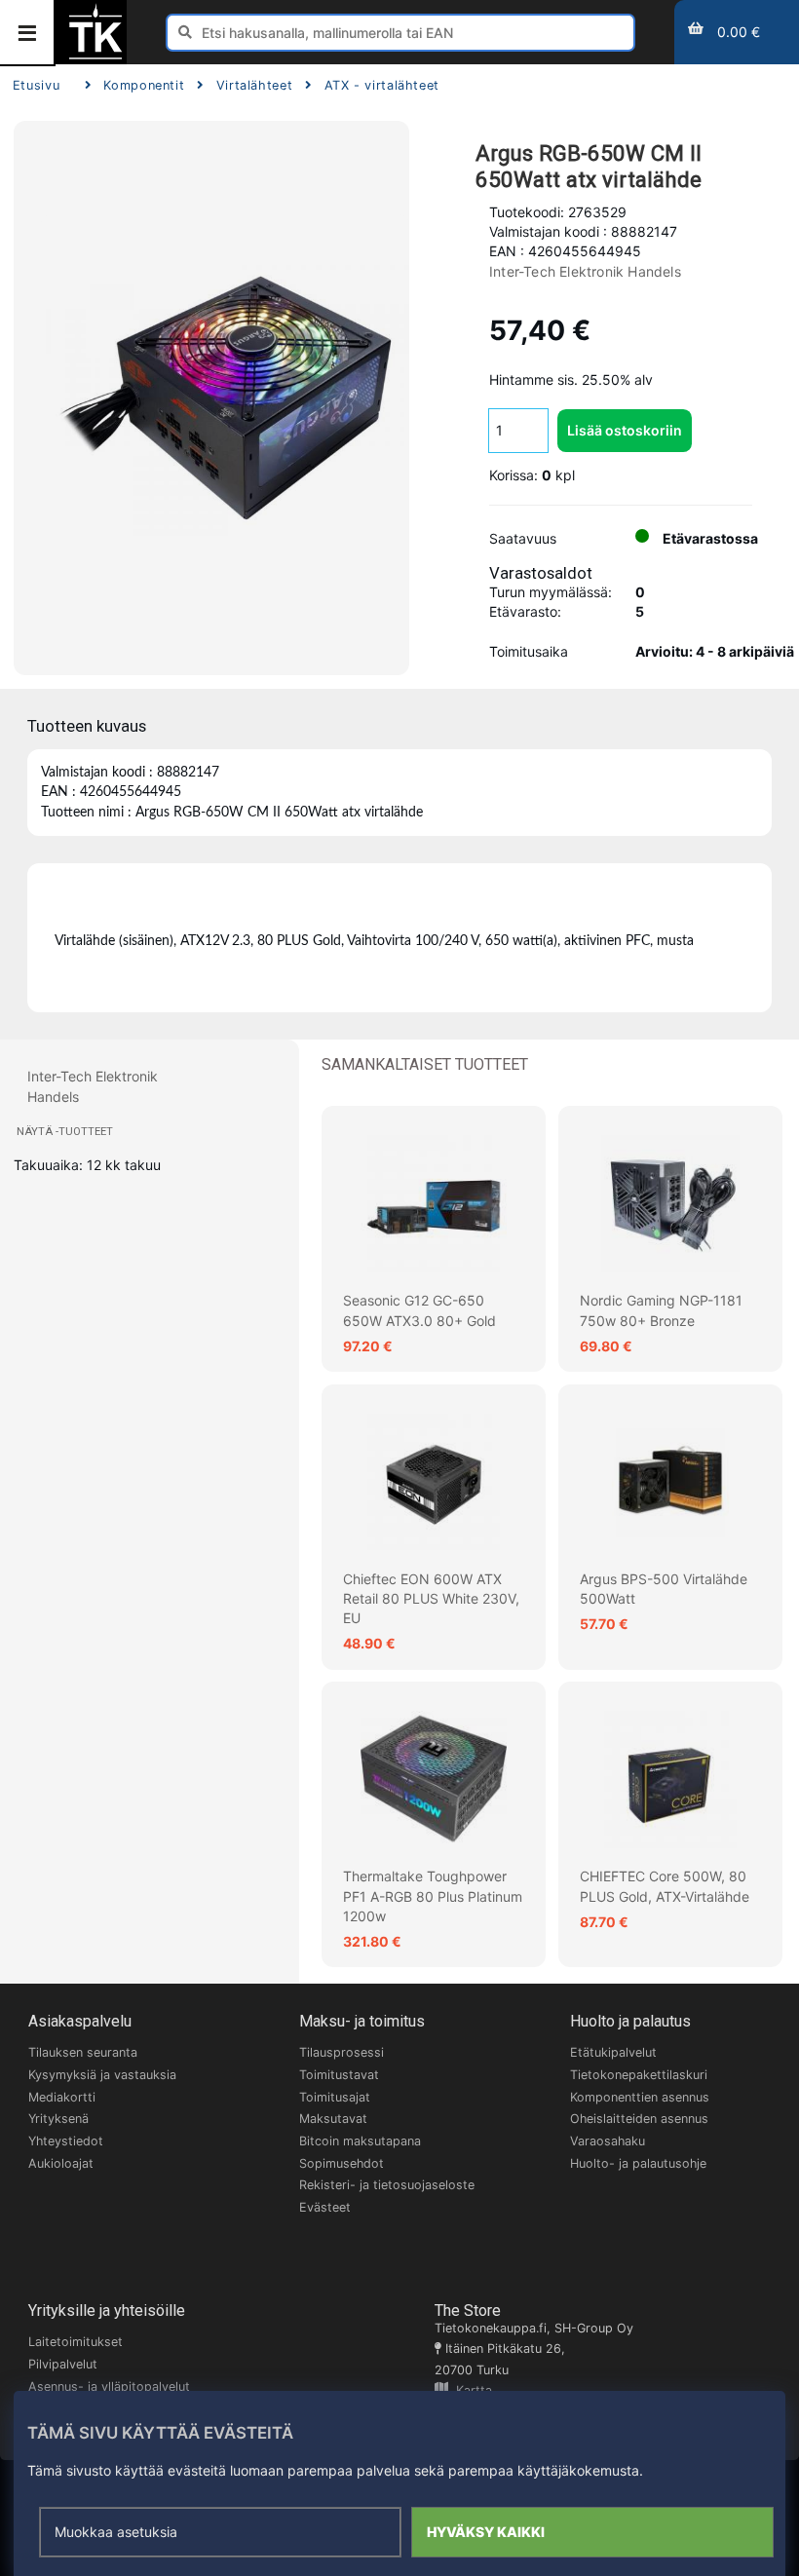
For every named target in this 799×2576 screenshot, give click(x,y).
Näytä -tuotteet (65, 1132)
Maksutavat (333, 2119)
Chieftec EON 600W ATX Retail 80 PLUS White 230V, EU (431, 1599)
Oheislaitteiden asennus (639, 2119)
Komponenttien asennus (640, 2097)
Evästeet (325, 2207)
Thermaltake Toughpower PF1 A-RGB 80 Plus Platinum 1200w (433, 1896)
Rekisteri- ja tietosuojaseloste (387, 2185)
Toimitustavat (339, 2075)
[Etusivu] (95, 57)
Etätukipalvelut (613, 2052)
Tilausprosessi (342, 2052)
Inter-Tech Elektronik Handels (585, 271)
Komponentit (144, 85)
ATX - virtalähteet (382, 85)
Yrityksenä (58, 2119)
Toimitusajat (335, 2097)
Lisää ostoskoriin (625, 430)
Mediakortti (62, 2097)
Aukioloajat (61, 2163)
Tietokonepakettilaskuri (639, 2075)
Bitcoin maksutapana (360, 2141)
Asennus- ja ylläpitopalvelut (109, 2387)
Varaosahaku (608, 2141)
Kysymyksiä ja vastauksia (102, 2075)
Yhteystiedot (66, 2141)
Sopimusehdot (342, 2163)
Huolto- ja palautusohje (638, 2163)
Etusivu (36, 85)
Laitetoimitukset (76, 2342)
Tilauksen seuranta (83, 2052)
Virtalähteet (254, 85)
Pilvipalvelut (63, 2364)
